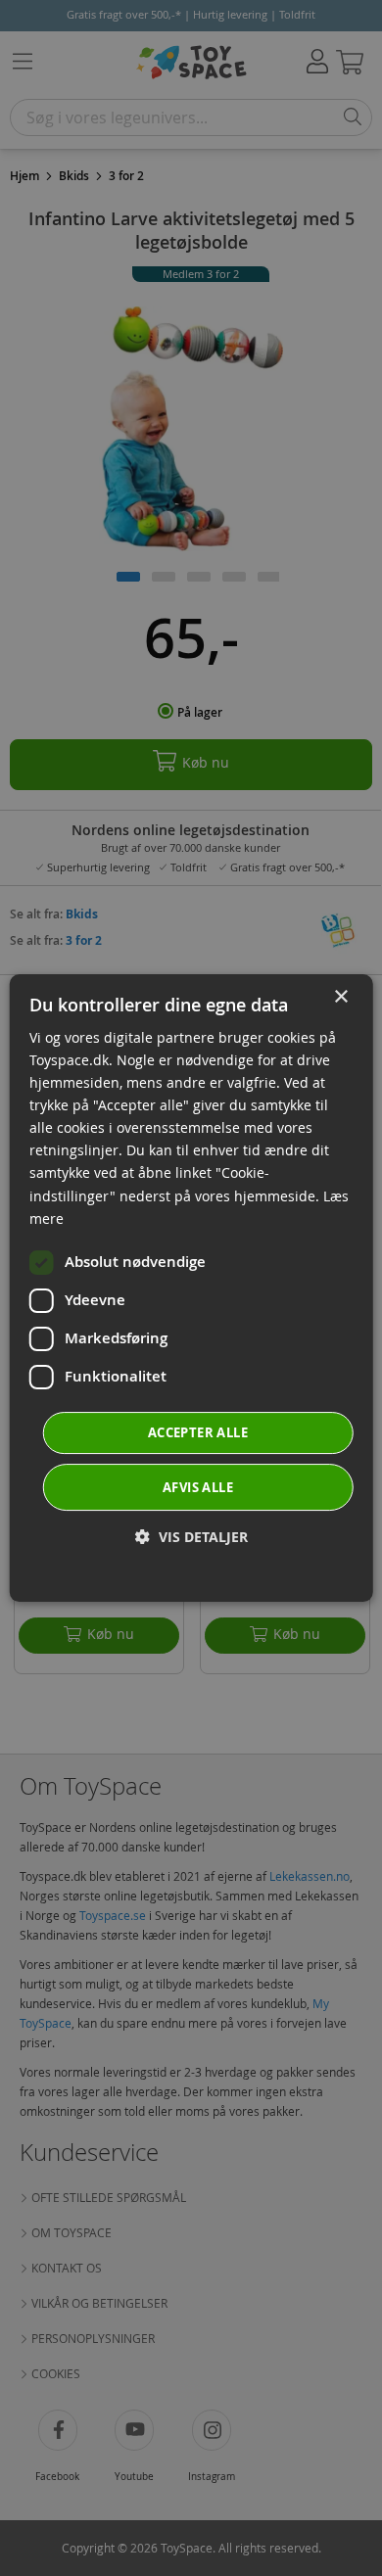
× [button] (340, 997)
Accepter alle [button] (198, 1432)
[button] (191, 1537)
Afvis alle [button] (198, 1487)
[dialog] (191, 1288)
